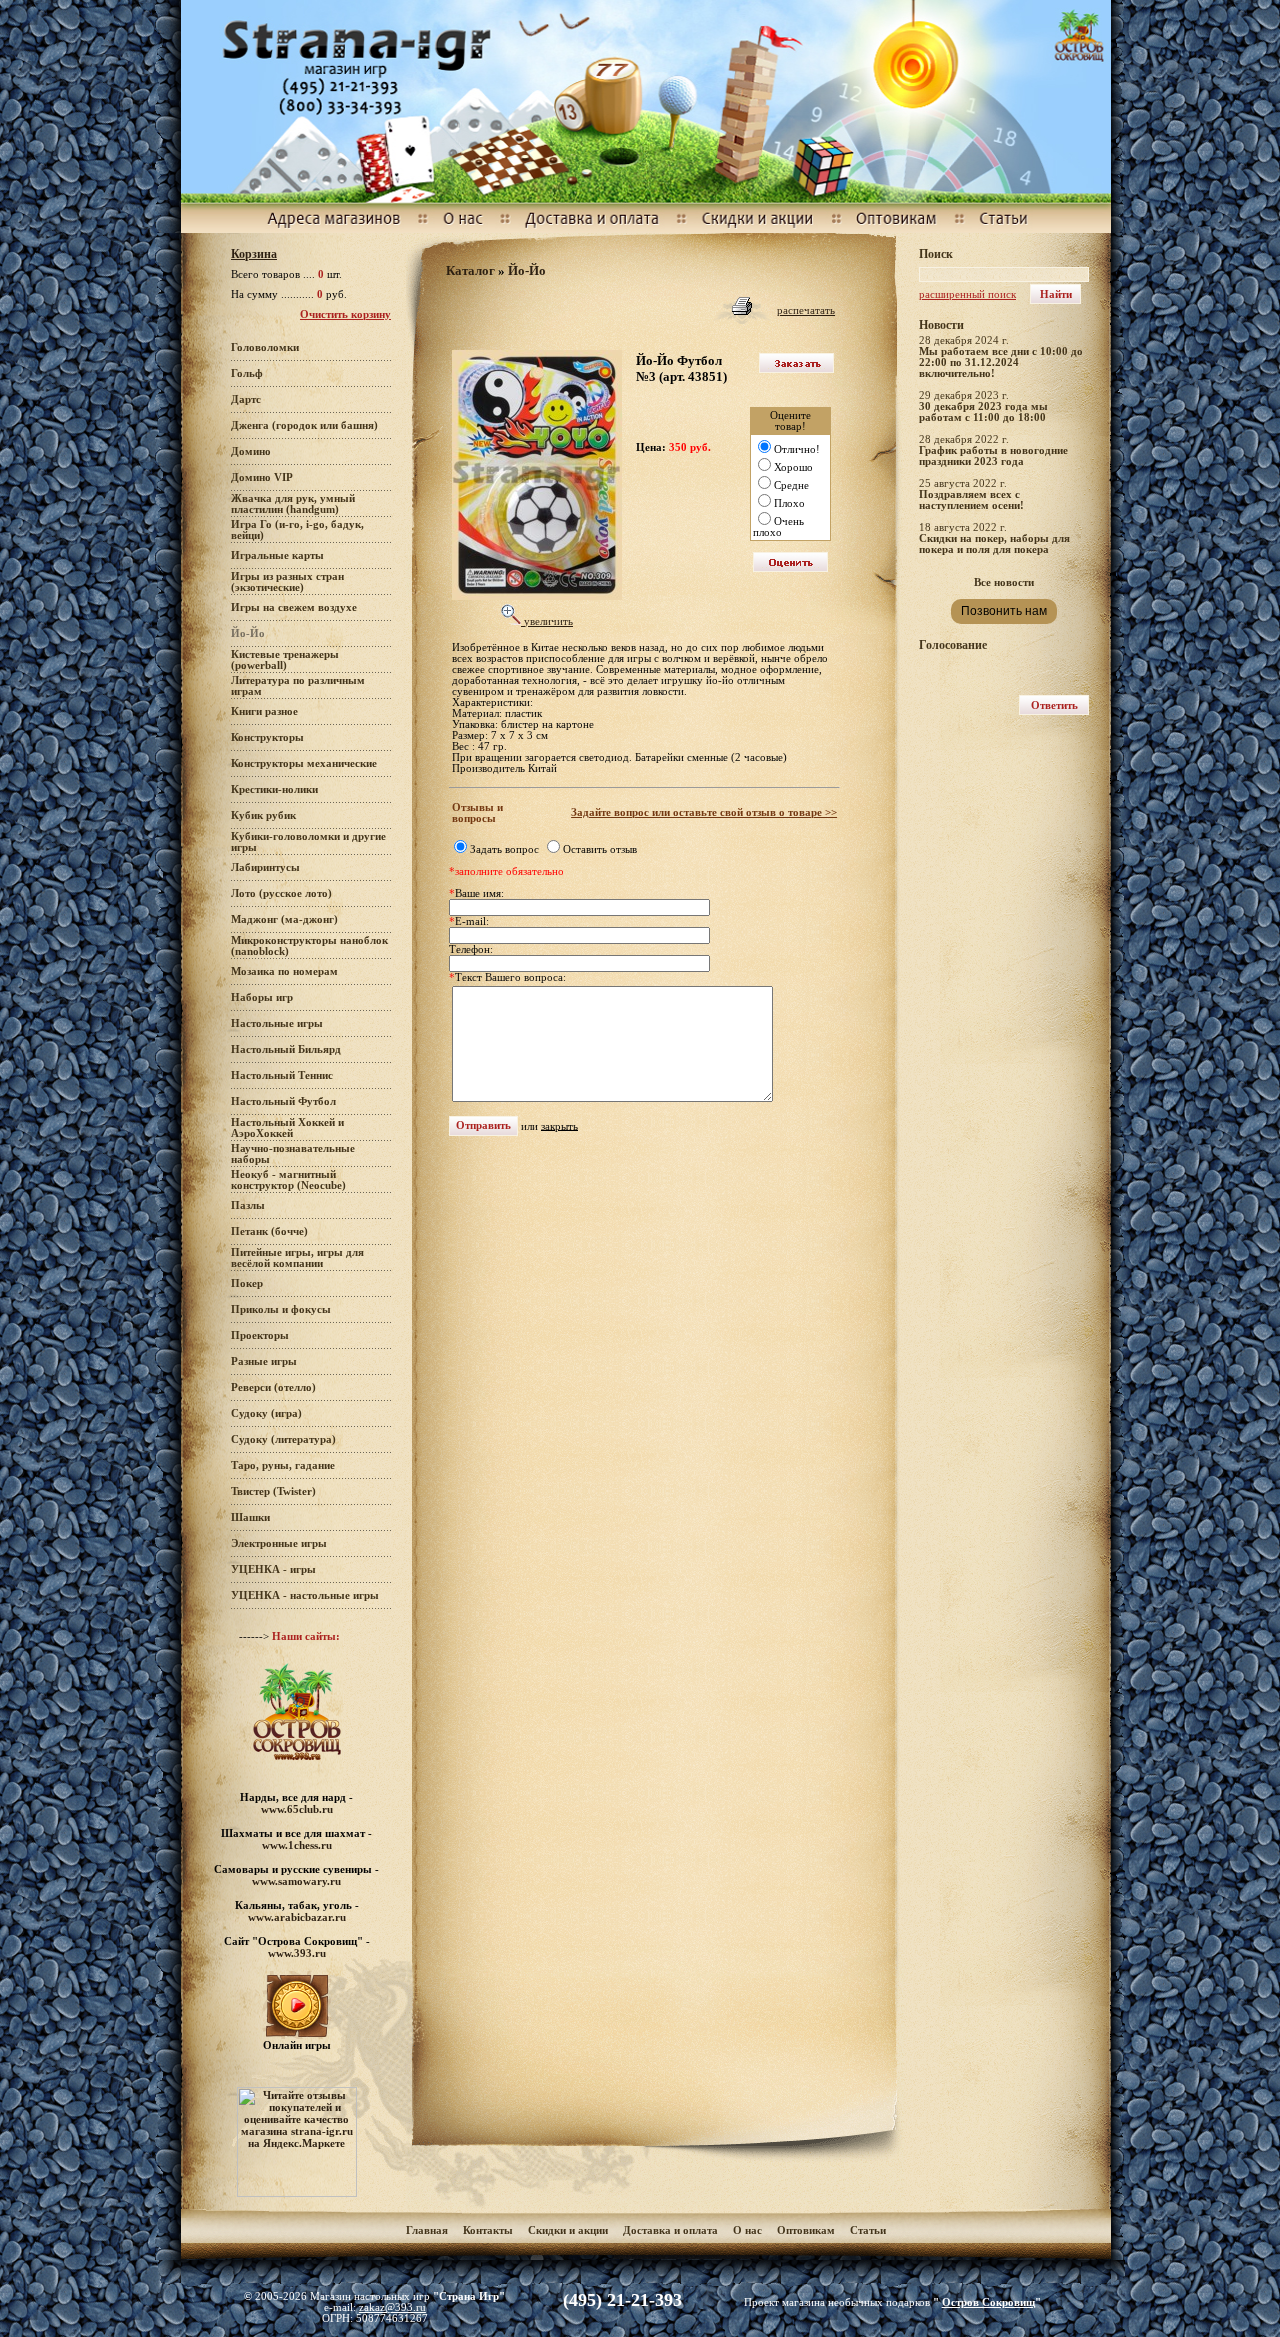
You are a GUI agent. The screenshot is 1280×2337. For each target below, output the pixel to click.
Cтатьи (868, 2230)
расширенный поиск (967, 294)
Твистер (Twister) (273, 1491)
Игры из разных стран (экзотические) (287, 582)
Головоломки (265, 347)
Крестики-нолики (274, 789)
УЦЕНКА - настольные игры (305, 1595)
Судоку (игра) (266, 1413)
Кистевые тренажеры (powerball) (285, 660)
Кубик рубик (263, 815)
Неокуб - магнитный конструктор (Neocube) (288, 1180)
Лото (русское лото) (281, 893)
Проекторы (260, 1335)
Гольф (247, 373)
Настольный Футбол (283, 1101)
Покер (247, 1283)
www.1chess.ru (297, 1845)
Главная (427, 2230)
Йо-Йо (527, 270)
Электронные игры (279, 1543)
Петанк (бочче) (269, 1231)
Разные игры (264, 1361)
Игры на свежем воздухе (294, 607)
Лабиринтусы (265, 867)
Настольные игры (277, 1023)
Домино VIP (262, 477)
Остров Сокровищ (988, 2302)
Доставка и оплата (672, 2230)
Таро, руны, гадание (283, 1465)
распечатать (806, 310)
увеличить (547, 621)
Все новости (1004, 582)
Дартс (246, 399)
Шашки (250, 1517)
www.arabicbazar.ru (297, 1917)
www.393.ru (297, 1953)
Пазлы (248, 1205)
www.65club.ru (297, 1809)
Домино (251, 451)
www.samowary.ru (296, 1881)
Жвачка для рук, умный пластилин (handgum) (293, 504)
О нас (747, 2230)
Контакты (488, 2230)
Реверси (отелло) (273, 1387)
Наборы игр (262, 997)
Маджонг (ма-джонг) (284, 919)
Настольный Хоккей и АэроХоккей (287, 1128)
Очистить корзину (345, 314)
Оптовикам (806, 2230)
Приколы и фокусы (281, 1309)
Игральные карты (277, 555)
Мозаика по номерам (284, 971)
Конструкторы (267, 737)
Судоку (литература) (283, 1439)
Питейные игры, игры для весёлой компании (297, 1258)
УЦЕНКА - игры (273, 1569)
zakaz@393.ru (392, 2307)
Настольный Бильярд (286, 1049)
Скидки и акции (568, 2230)
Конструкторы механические (304, 763)
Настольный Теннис (282, 1075)
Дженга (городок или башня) (304, 425)
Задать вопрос (504, 849)
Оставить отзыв (600, 849)
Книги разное (264, 711)
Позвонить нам (1004, 611)
